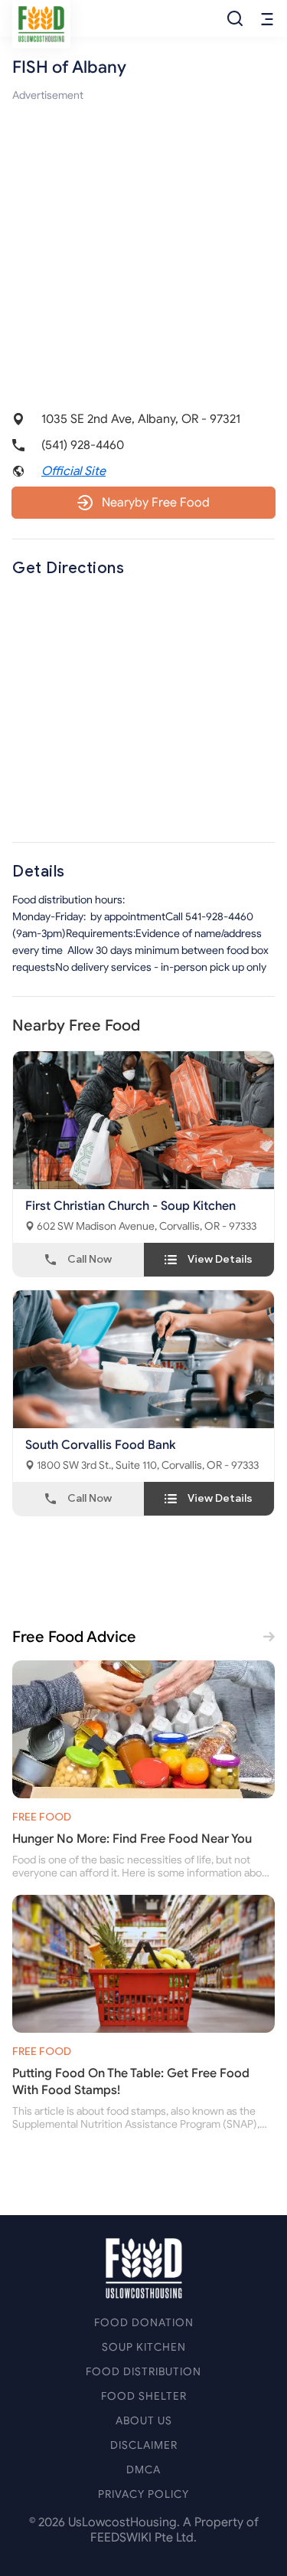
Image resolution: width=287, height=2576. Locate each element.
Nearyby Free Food (156, 503)
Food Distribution (143, 2372)
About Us (144, 2421)
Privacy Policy (143, 2494)
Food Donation (144, 2323)
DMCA (143, 2470)
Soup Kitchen (144, 2347)
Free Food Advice (74, 1637)
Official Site (73, 471)
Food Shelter (144, 2396)
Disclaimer (144, 2445)
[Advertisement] (143, 248)
